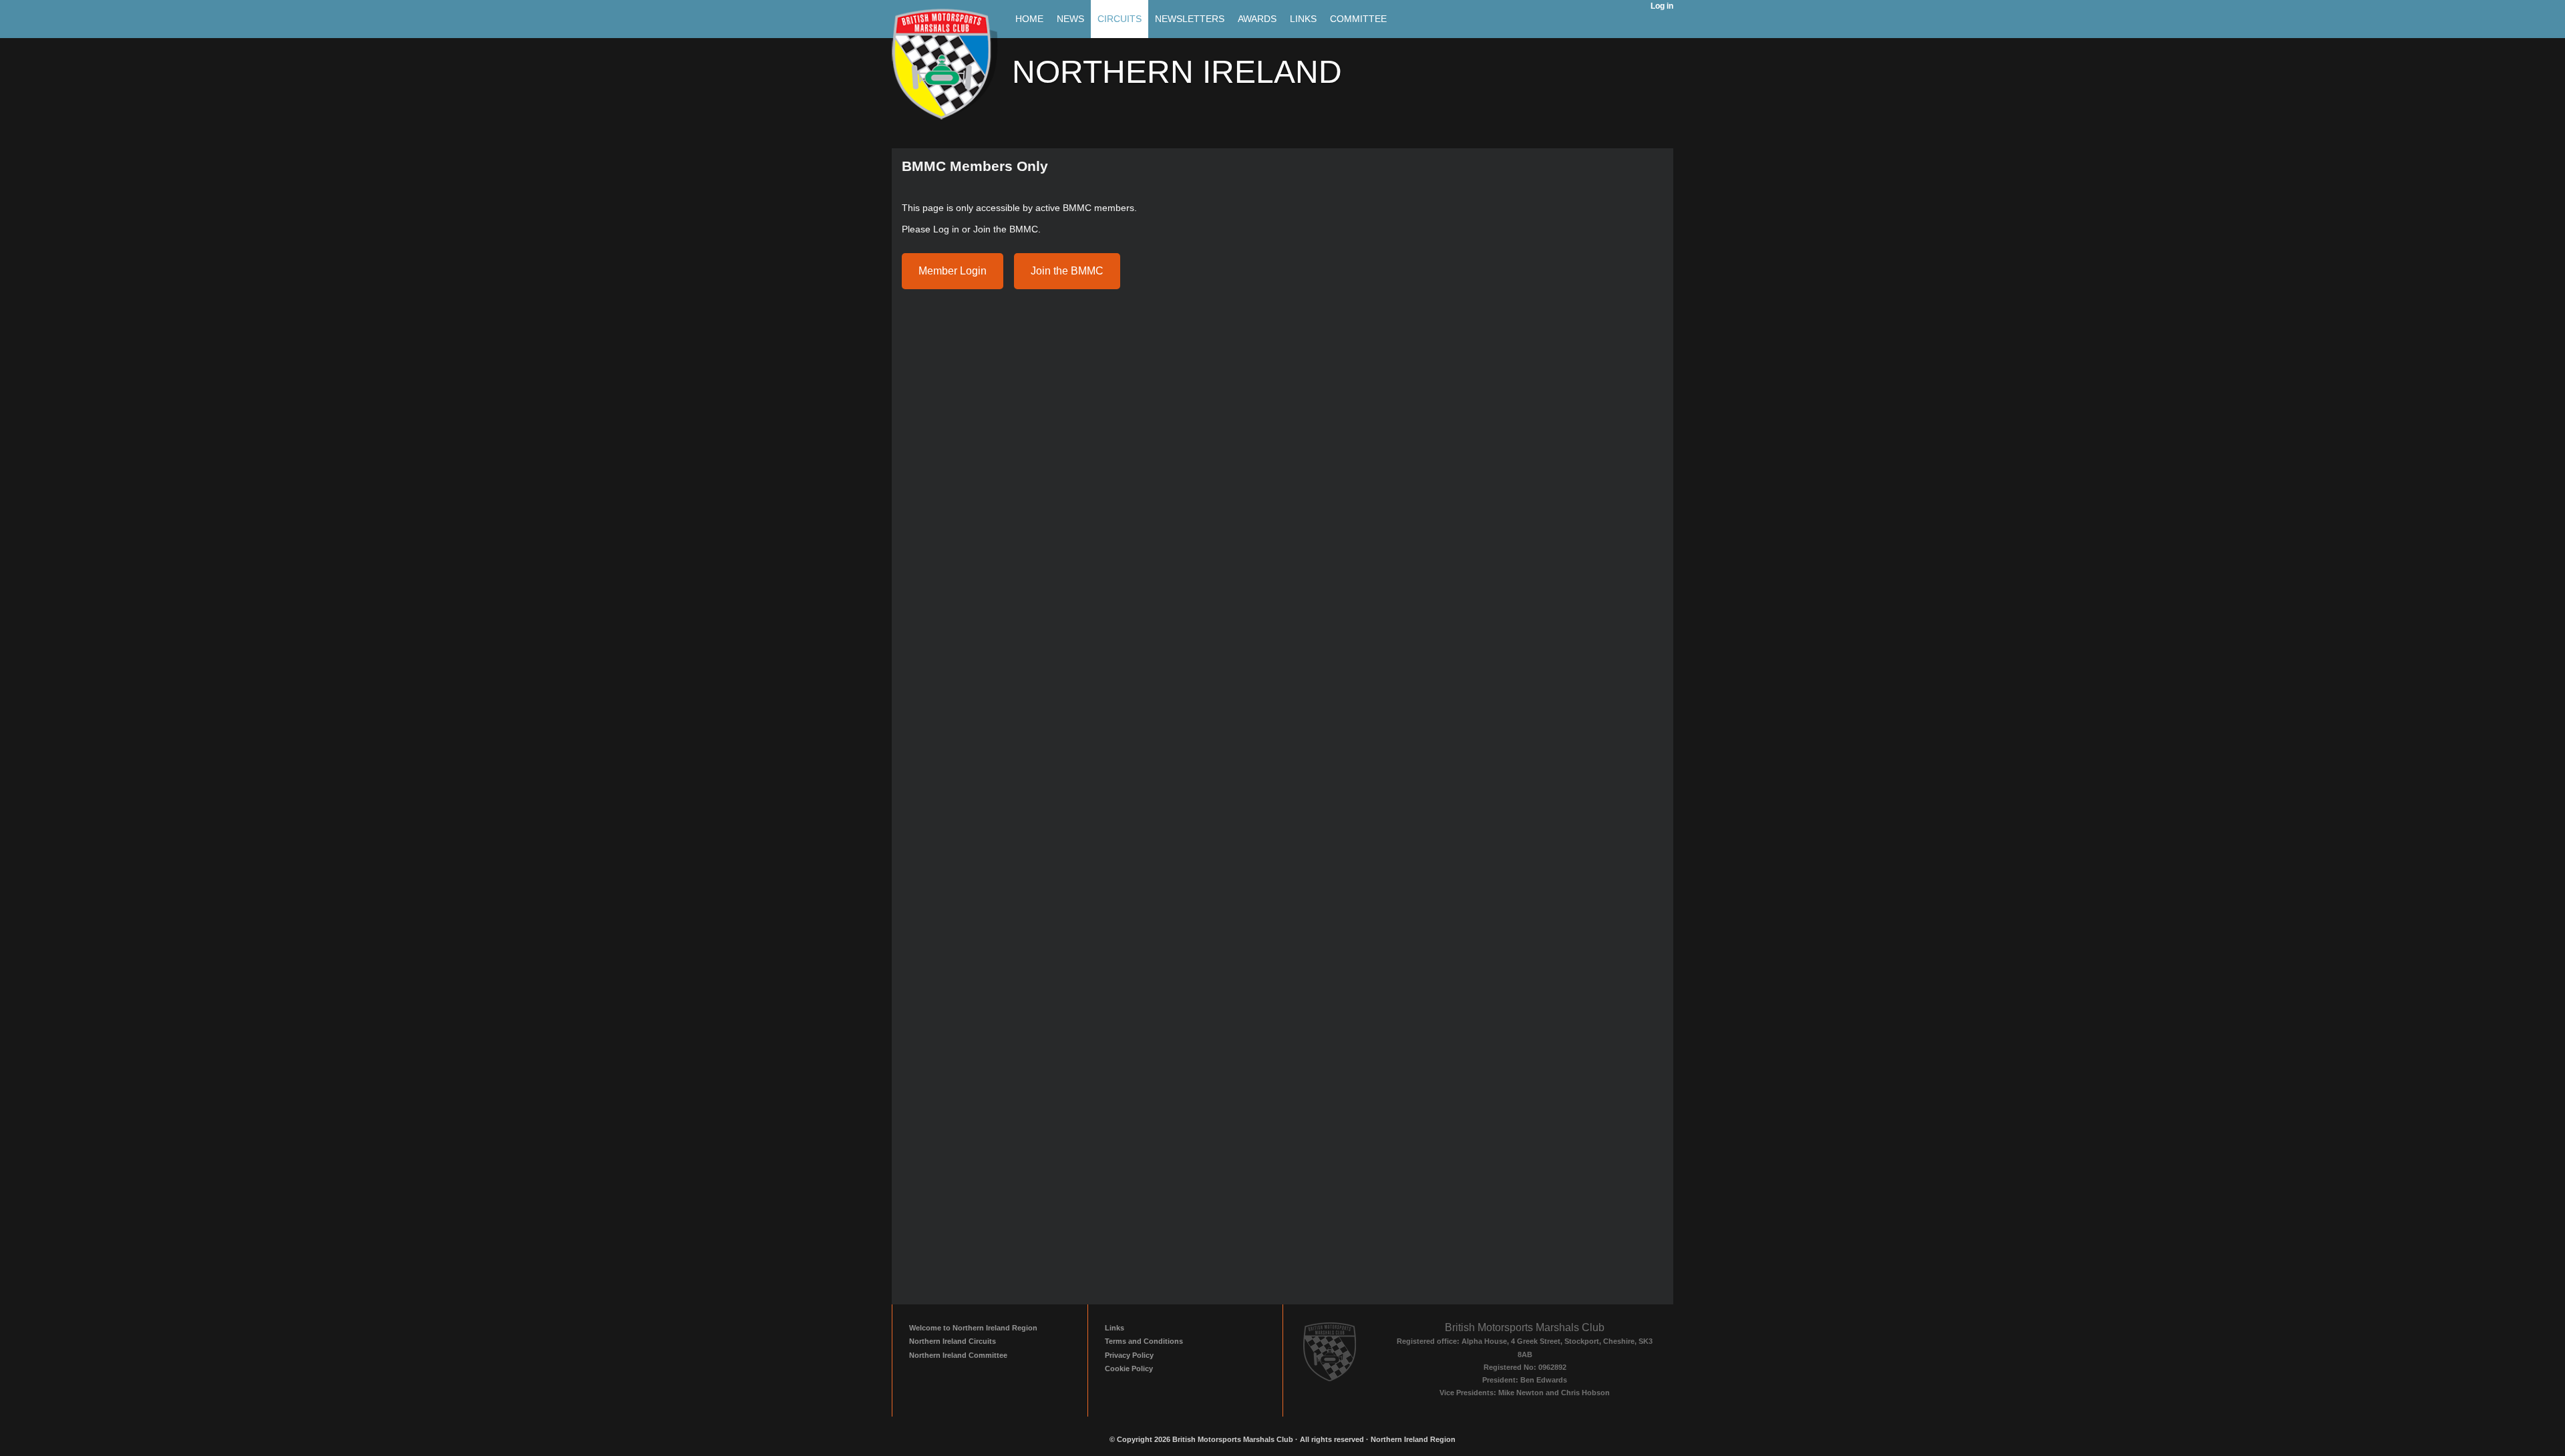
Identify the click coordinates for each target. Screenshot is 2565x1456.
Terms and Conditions (1144, 1341)
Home (1029, 19)
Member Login (953, 271)
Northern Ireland (1177, 72)
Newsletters (1190, 19)
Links (1303, 19)
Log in (1662, 6)
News (1070, 19)
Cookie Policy (1129, 1369)
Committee (1358, 19)
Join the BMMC (1067, 271)
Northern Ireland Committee (958, 1355)
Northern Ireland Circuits (953, 1341)
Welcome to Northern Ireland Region (973, 1328)
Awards (1257, 19)
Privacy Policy (1129, 1355)
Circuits (1120, 19)
